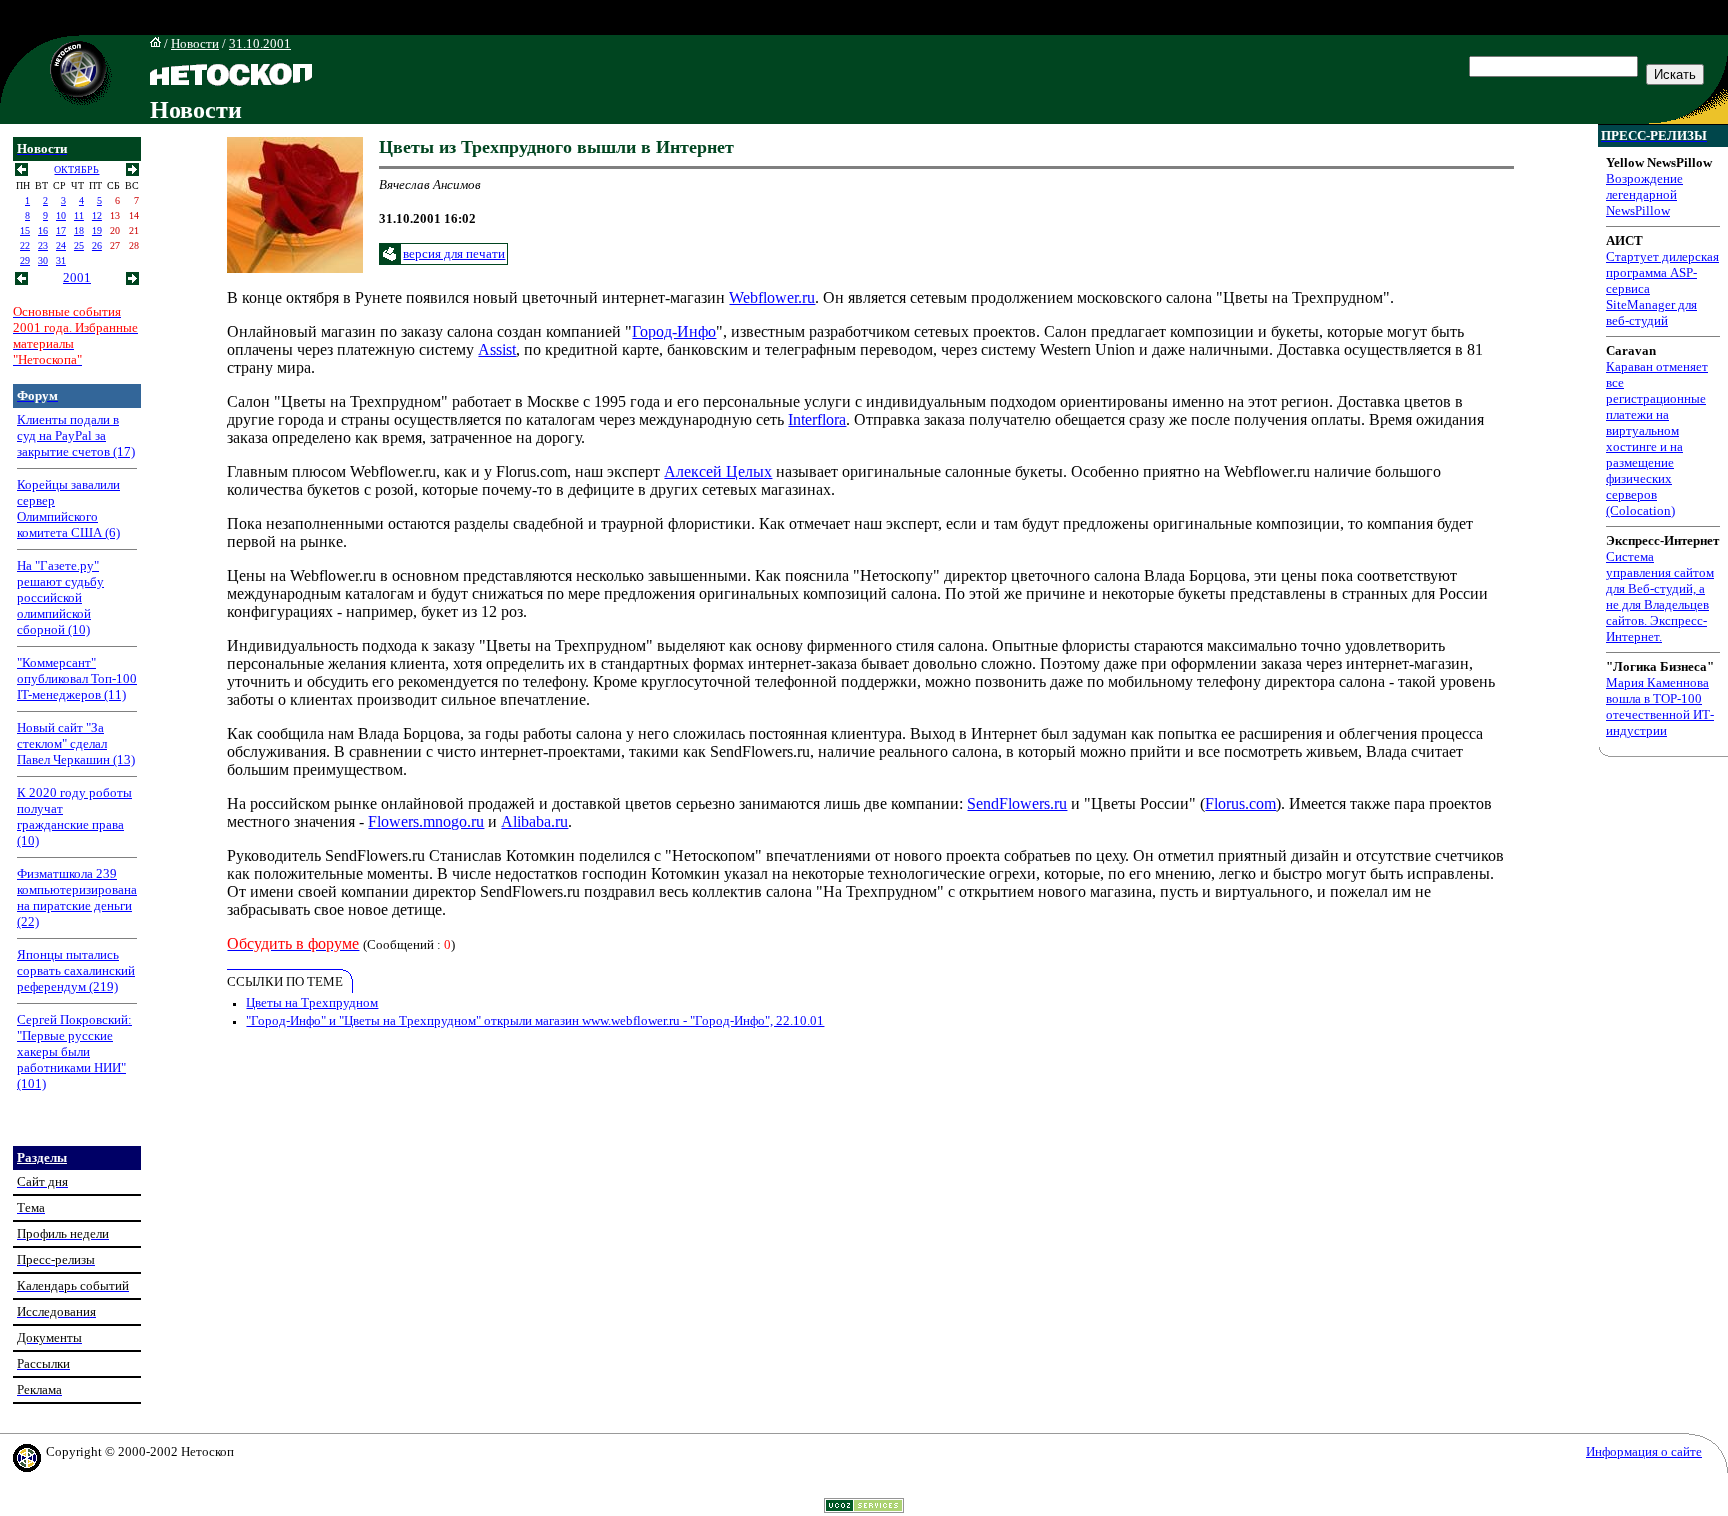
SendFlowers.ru (1017, 803)
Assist (497, 349)
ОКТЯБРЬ (76, 169)
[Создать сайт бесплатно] (864, 1507)
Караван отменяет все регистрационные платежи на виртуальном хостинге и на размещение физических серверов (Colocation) (1657, 438)
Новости (195, 43)
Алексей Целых (718, 471)
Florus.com (1240, 803)
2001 (77, 277)
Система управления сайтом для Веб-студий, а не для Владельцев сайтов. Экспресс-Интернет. (1660, 596)
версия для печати (454, 253)
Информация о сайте (1644, 1451)
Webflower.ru (772, 297)
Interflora (817, 419)
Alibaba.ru (534, 821)
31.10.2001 (260, 43)
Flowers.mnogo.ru (426, 821)
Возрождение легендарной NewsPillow (1644, 194)
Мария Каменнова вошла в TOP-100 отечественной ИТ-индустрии (1660, 706)
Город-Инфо (674, 331)
